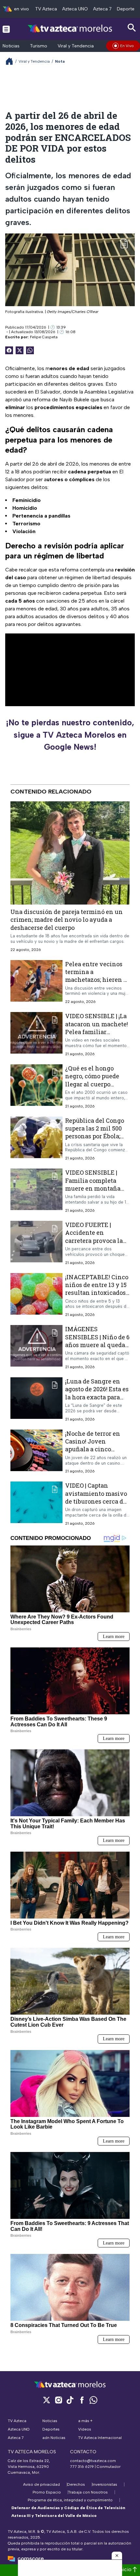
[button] (117, 2556)
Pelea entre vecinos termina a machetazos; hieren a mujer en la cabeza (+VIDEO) (96, 979)
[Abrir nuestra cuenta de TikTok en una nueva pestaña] (70, 2400)
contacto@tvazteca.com (93, 2461)
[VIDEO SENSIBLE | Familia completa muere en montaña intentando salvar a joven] (36, 1191)
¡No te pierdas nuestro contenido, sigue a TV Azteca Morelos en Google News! (70, 735)
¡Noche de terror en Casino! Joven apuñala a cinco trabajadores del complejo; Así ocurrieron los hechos (97, 1453)
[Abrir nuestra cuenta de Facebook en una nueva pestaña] (82, 2400)
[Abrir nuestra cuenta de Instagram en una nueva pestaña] (58, 2400)
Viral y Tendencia (76, 46)
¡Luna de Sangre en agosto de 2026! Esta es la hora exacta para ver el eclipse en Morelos (97, 1397)
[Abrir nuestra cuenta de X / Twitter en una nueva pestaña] (47, 2400)
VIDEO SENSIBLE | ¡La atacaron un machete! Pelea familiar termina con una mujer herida (97, 1032)
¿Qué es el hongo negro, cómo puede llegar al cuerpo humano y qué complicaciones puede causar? (92, 1088)
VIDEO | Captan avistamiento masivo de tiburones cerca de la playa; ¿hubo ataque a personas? (97, 1501)
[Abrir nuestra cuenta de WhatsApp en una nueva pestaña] (93, 2400)
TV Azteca (46, 9)
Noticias (11, 46)
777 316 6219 (82, 2467)
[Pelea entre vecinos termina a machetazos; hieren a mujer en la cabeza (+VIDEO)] (36, 982)
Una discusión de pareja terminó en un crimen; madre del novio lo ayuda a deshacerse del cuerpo (67, 920)
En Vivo (127, 46)
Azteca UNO (75, 9)
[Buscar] (132, 28)
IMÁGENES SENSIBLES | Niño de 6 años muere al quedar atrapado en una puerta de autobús (97, 1345)
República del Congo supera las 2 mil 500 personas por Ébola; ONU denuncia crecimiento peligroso (97, 1136)
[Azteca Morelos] (70, 29)
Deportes (127, 9)
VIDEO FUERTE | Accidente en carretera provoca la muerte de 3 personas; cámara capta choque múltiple (96, 1244)
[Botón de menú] (6, 29)
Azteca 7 (102, 9)
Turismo (39, 46)
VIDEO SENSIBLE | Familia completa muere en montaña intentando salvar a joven (94, 1188)
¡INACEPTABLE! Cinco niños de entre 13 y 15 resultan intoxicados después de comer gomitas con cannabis (97, 1292)
